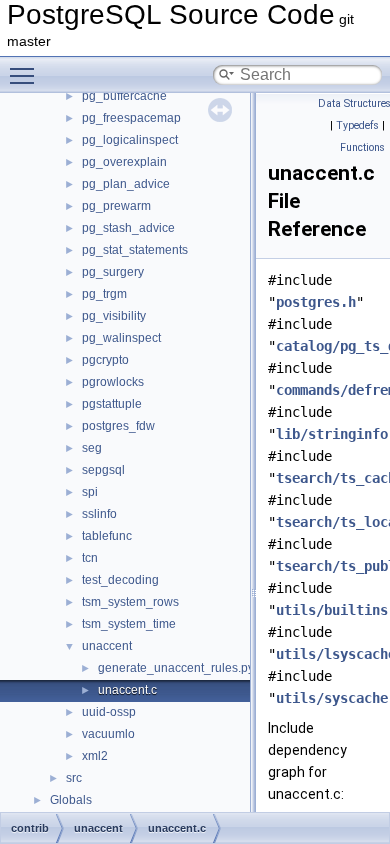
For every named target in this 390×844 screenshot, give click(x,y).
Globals (71, 800)
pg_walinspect (121, 338)
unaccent (107, 646)
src (74, 778)
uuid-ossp (109, 712)
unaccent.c (127, 690)
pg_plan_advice (126, 184)
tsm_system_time (129, 624)
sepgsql (103, 470)
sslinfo (99, 514)
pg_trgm (104, 294)
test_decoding (120, 580)
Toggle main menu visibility (26, 75)
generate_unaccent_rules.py (176, 668)
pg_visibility (114, 316)
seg (92, 448)
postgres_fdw (118, 426)
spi (90, 492)
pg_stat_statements (135, 250)
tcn (90, 558)
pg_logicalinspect (130, 140)
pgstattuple (112, 404)
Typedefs (357, 125)
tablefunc (107, 536)
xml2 (95, 756)
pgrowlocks (113, 382)
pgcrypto (105, 360)
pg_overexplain (124, 162)
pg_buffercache (124, 96)
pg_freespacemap (131, 118)
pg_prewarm (116, 206)
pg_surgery (113, 272)
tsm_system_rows (130, 602)
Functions (362, 147)
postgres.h (316, 302)
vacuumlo (108, 734)
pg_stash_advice (128, 228)
